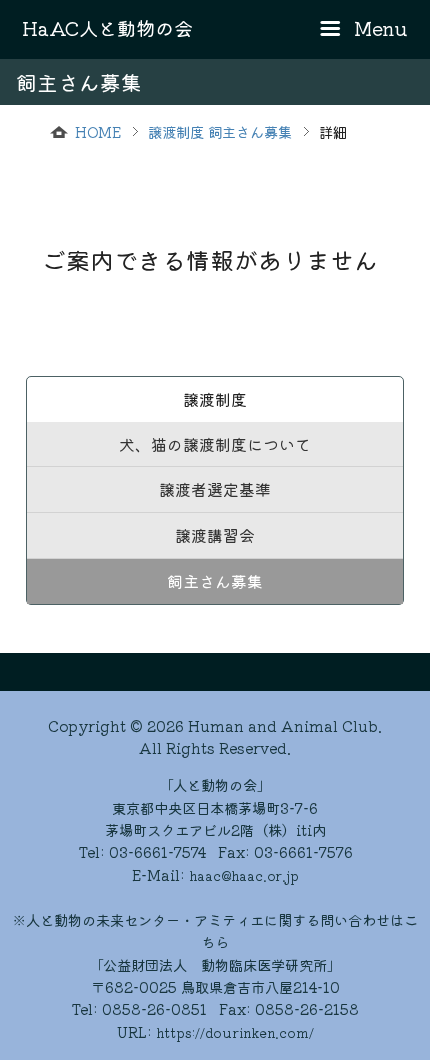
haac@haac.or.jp (244, 875)
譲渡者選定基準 (215, 489)
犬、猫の (215, 444)
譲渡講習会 (215, 535)
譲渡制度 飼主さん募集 (220, 131)
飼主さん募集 (215, 581)
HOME (98, 131)
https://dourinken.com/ (235, 1032)
